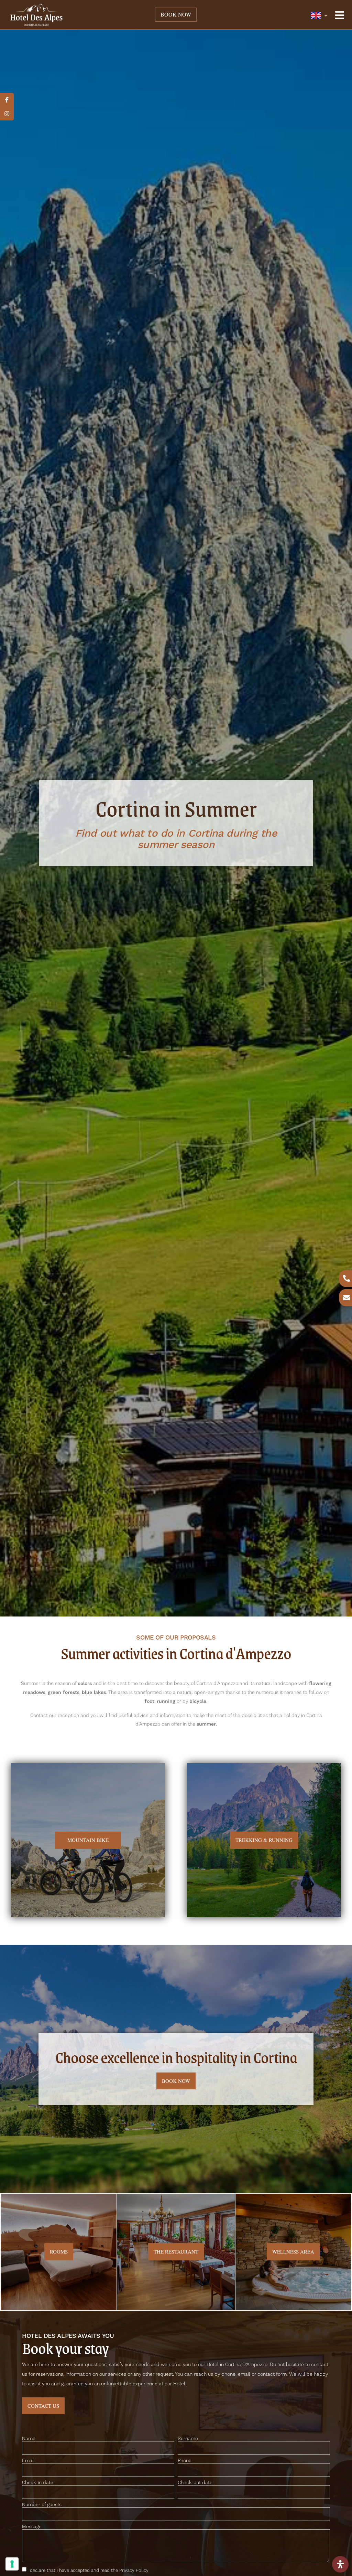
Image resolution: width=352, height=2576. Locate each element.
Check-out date (195, 2483)
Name (29, 2439)
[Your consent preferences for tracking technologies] (12, 2564)
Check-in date (38, 2483)
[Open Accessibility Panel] (340, 2564)
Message (32, 2527)
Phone (185, 2461)
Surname (188, 2439)
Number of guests (42, 2505)
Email (28, 2461)
